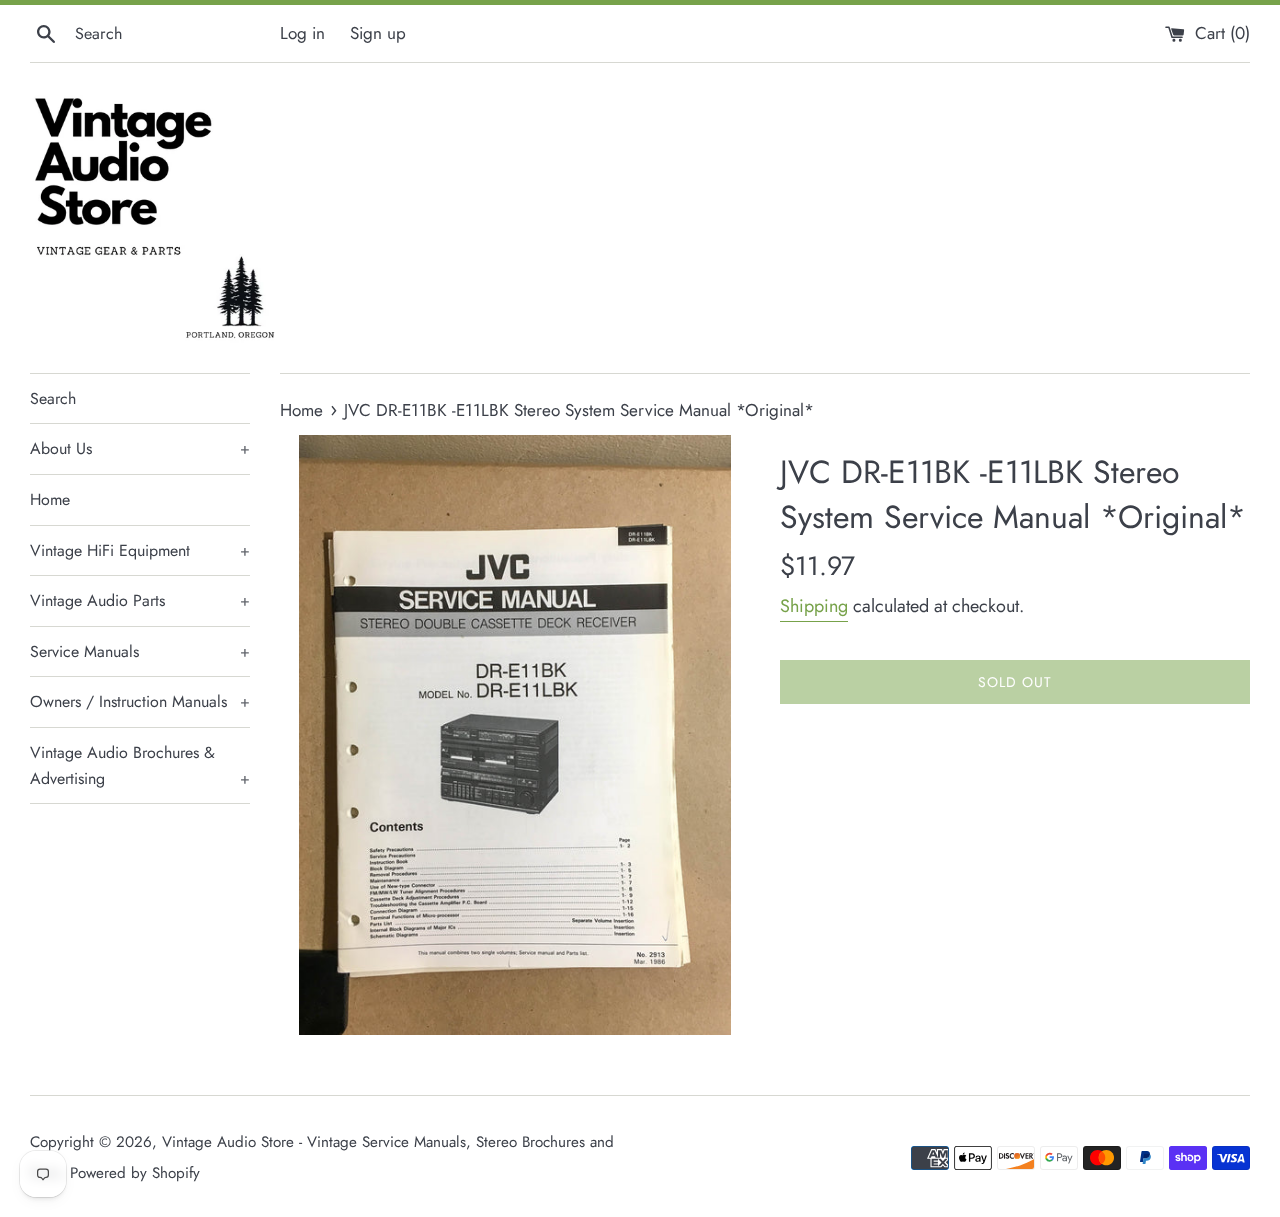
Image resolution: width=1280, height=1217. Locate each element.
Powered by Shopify (135, 1173)
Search (53, 398)
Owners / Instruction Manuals (140, 701)
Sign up (378, 33)
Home (50, 499)
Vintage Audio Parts (140, 600)
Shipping (814, 606)
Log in (302, 33)
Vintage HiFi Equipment (140, 550)
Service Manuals (140, 651)
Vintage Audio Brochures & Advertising (140, 765)
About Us (140, 448)
